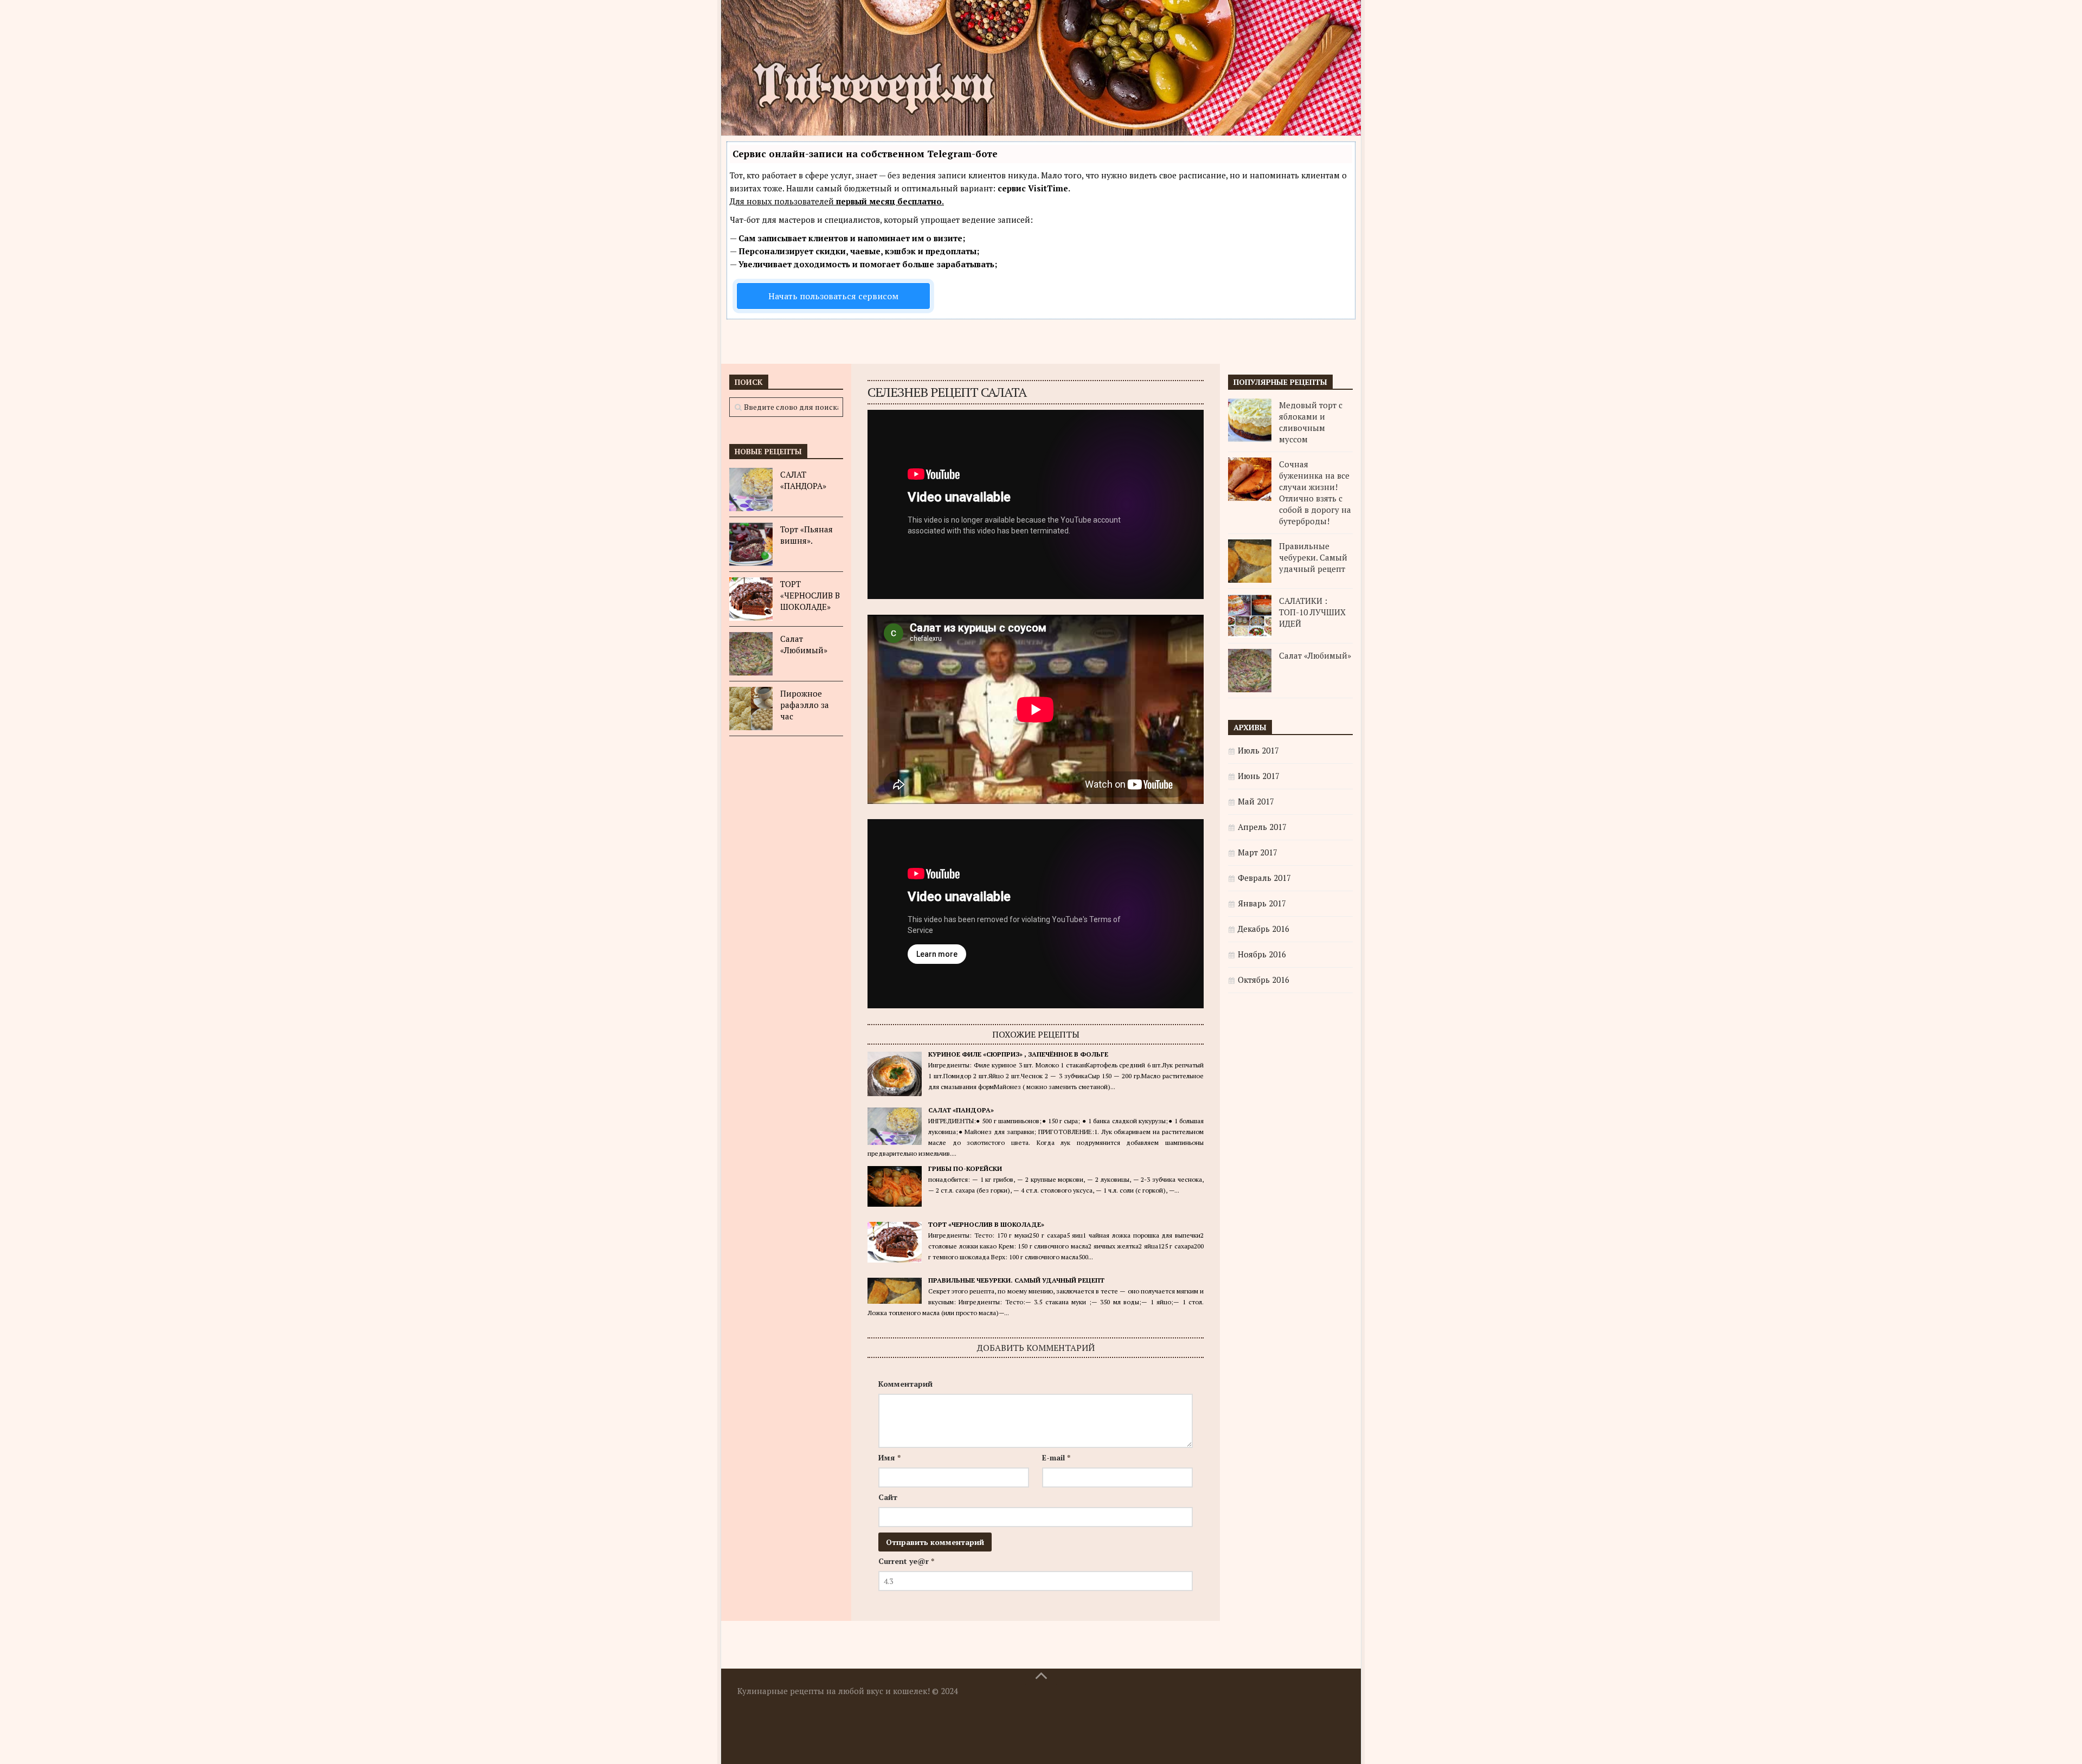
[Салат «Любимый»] (751, 654)
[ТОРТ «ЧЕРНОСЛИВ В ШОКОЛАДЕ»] (751, 599)
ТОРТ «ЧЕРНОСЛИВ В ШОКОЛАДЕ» (986, 1224)
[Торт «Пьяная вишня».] (751, 544)
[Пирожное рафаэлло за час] (751, 709)
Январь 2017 (1262, 903)
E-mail (1056, 1457)
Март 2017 (1258, 852)
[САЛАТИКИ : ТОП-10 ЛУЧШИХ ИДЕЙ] (1250, 616)
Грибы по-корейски (965, 1169)
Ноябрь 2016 (1262, 954)
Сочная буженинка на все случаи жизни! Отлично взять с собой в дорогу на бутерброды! (1315, 492)
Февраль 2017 (1264, 878)
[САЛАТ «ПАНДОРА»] (751, 490)
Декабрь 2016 (1264, 929)
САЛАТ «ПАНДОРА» (961, 1110)
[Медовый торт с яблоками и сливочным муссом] (1250, 420)
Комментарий (905, 1384)
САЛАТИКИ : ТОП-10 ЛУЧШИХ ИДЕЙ (1312, 612)
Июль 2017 (1258, 750)
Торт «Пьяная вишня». (807, 535)
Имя (889, 1457)
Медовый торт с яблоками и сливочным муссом (1311, 422)
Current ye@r (906, 1561)
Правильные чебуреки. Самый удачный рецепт (1016, 1280)
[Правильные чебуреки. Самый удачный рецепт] (1250, 561)
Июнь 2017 (1259, 776)
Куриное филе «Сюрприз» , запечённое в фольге (1018, 1054)
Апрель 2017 (1262, 827)
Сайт (888, 1497)
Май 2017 (1256, 801)
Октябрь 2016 (1264, 980)
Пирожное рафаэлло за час (805, 705)
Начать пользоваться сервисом (833, 296)
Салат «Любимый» (804, 644)
